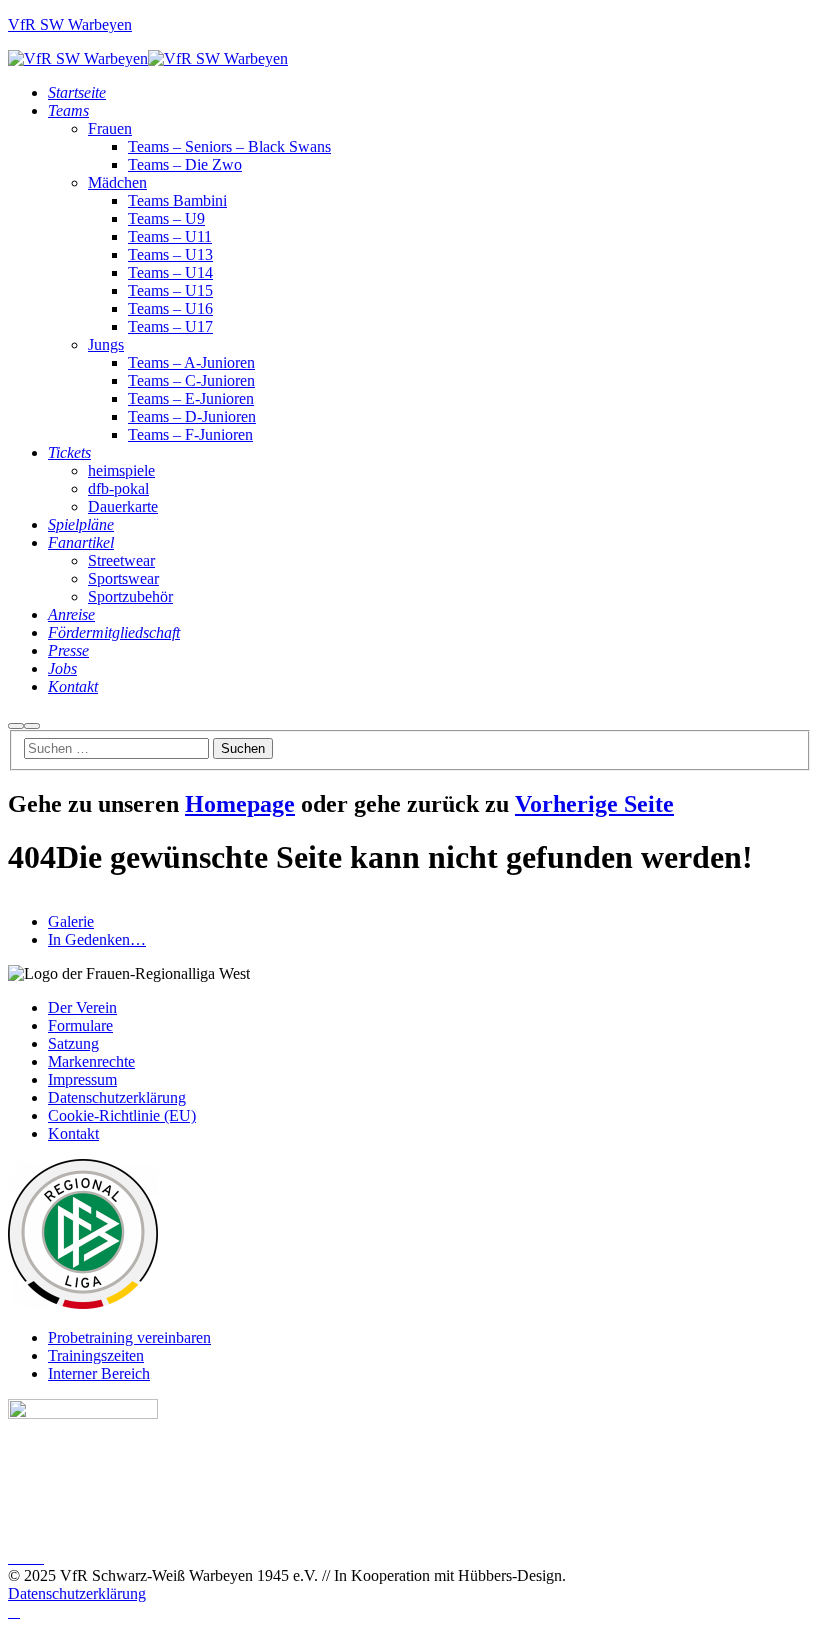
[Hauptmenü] (32, 726)
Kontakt (73, 1133)
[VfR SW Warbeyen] (78, 58)
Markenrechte (91, 1061)
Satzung (73, 1043)
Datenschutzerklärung (117, 1097)
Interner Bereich (99, 1373)
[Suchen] (16, 726)
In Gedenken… (97, 939)
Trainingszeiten (96, 1355)
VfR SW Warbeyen (70, 24)
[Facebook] (14, 1558)
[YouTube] (38, 1558)
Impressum (82, 1079)
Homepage (240, 804)
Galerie (71, 921)
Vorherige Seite (594, 804)
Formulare (80, 1025)
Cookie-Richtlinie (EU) (122, 1115)
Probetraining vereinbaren (129, 1337)
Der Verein (82, 1007)
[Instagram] (26, 1558)
